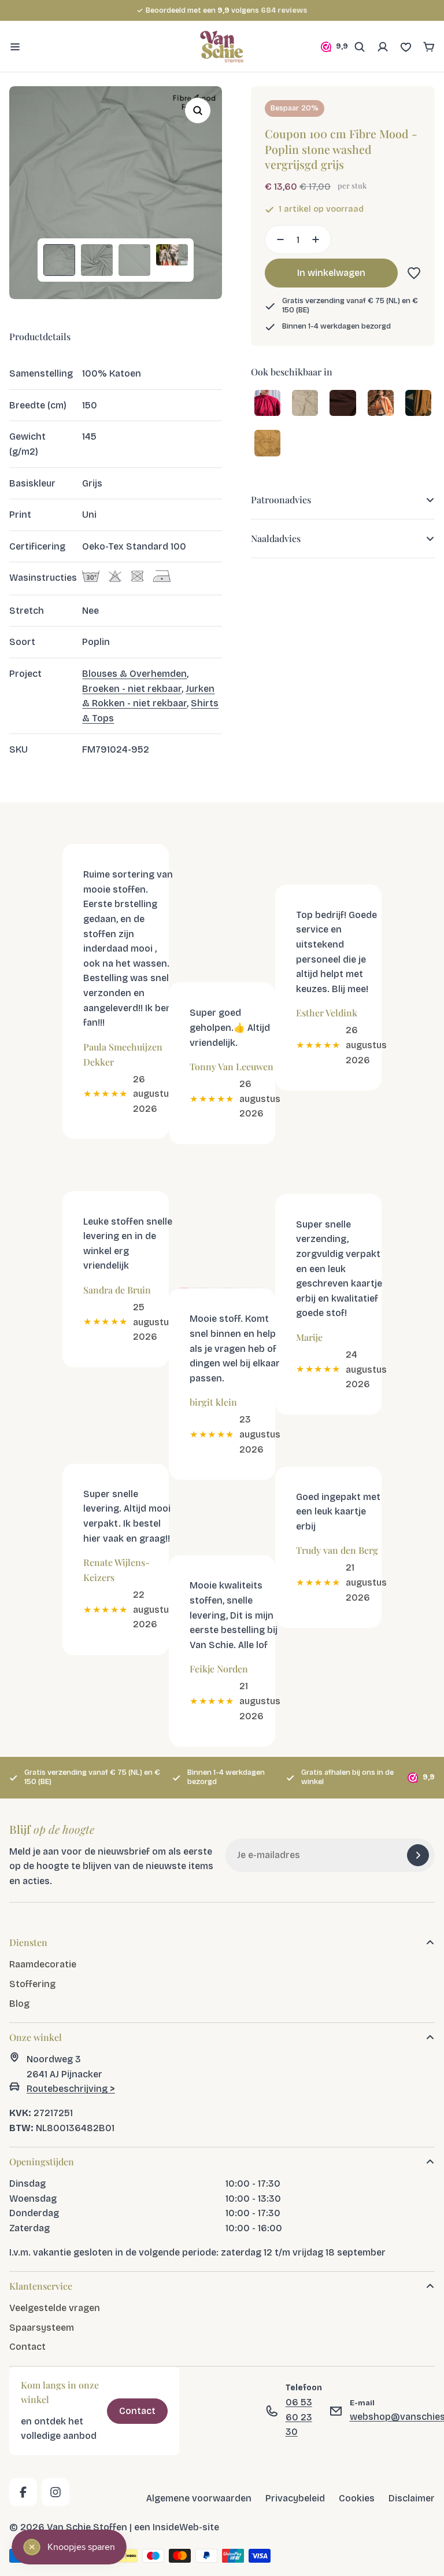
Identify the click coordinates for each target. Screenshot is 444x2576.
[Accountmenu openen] (383, 47)
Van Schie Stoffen (87, 2527)
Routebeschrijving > (71, 2089)
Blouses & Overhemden (134, 674)
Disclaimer (412, 2498)
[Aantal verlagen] (277, 239)
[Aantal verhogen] (319, 239)
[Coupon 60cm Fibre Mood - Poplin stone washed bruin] (418, 404)
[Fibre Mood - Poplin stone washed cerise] (267, 404)
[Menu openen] (15, 47)
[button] (412, 273)
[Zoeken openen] (360, 47)
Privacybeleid (295, 2498)
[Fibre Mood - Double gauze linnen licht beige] (305, 404)
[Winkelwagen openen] (429, 47)
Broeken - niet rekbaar (132, 689)
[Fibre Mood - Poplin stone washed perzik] (381, 404)
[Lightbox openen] (198, 110)
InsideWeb (176, 2527)
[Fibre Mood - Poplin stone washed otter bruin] (267, 444)
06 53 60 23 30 (299, 2417)
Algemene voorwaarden (199, 2498)
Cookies (357, 2498)
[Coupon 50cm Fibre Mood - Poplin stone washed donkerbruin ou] (343, 404)
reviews (284, 10)
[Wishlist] (406, 47)
